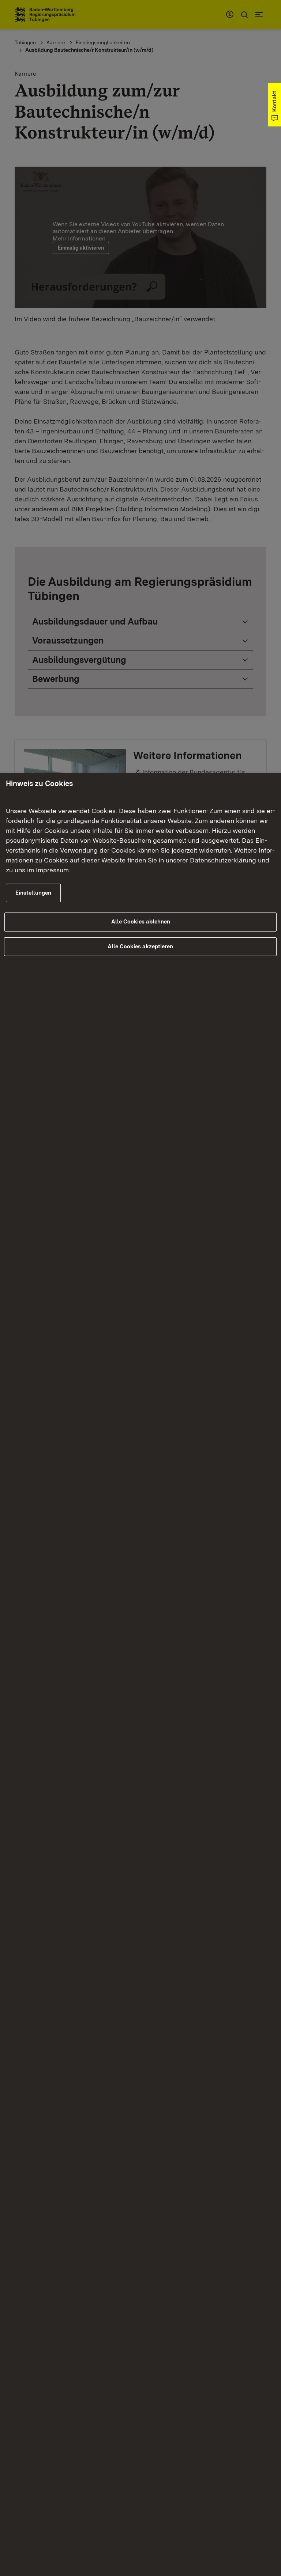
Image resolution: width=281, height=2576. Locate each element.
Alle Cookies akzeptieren (140, 946)
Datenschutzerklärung (223, 860)
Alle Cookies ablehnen (141, 922)
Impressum (52, 870)
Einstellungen (33, 893)
